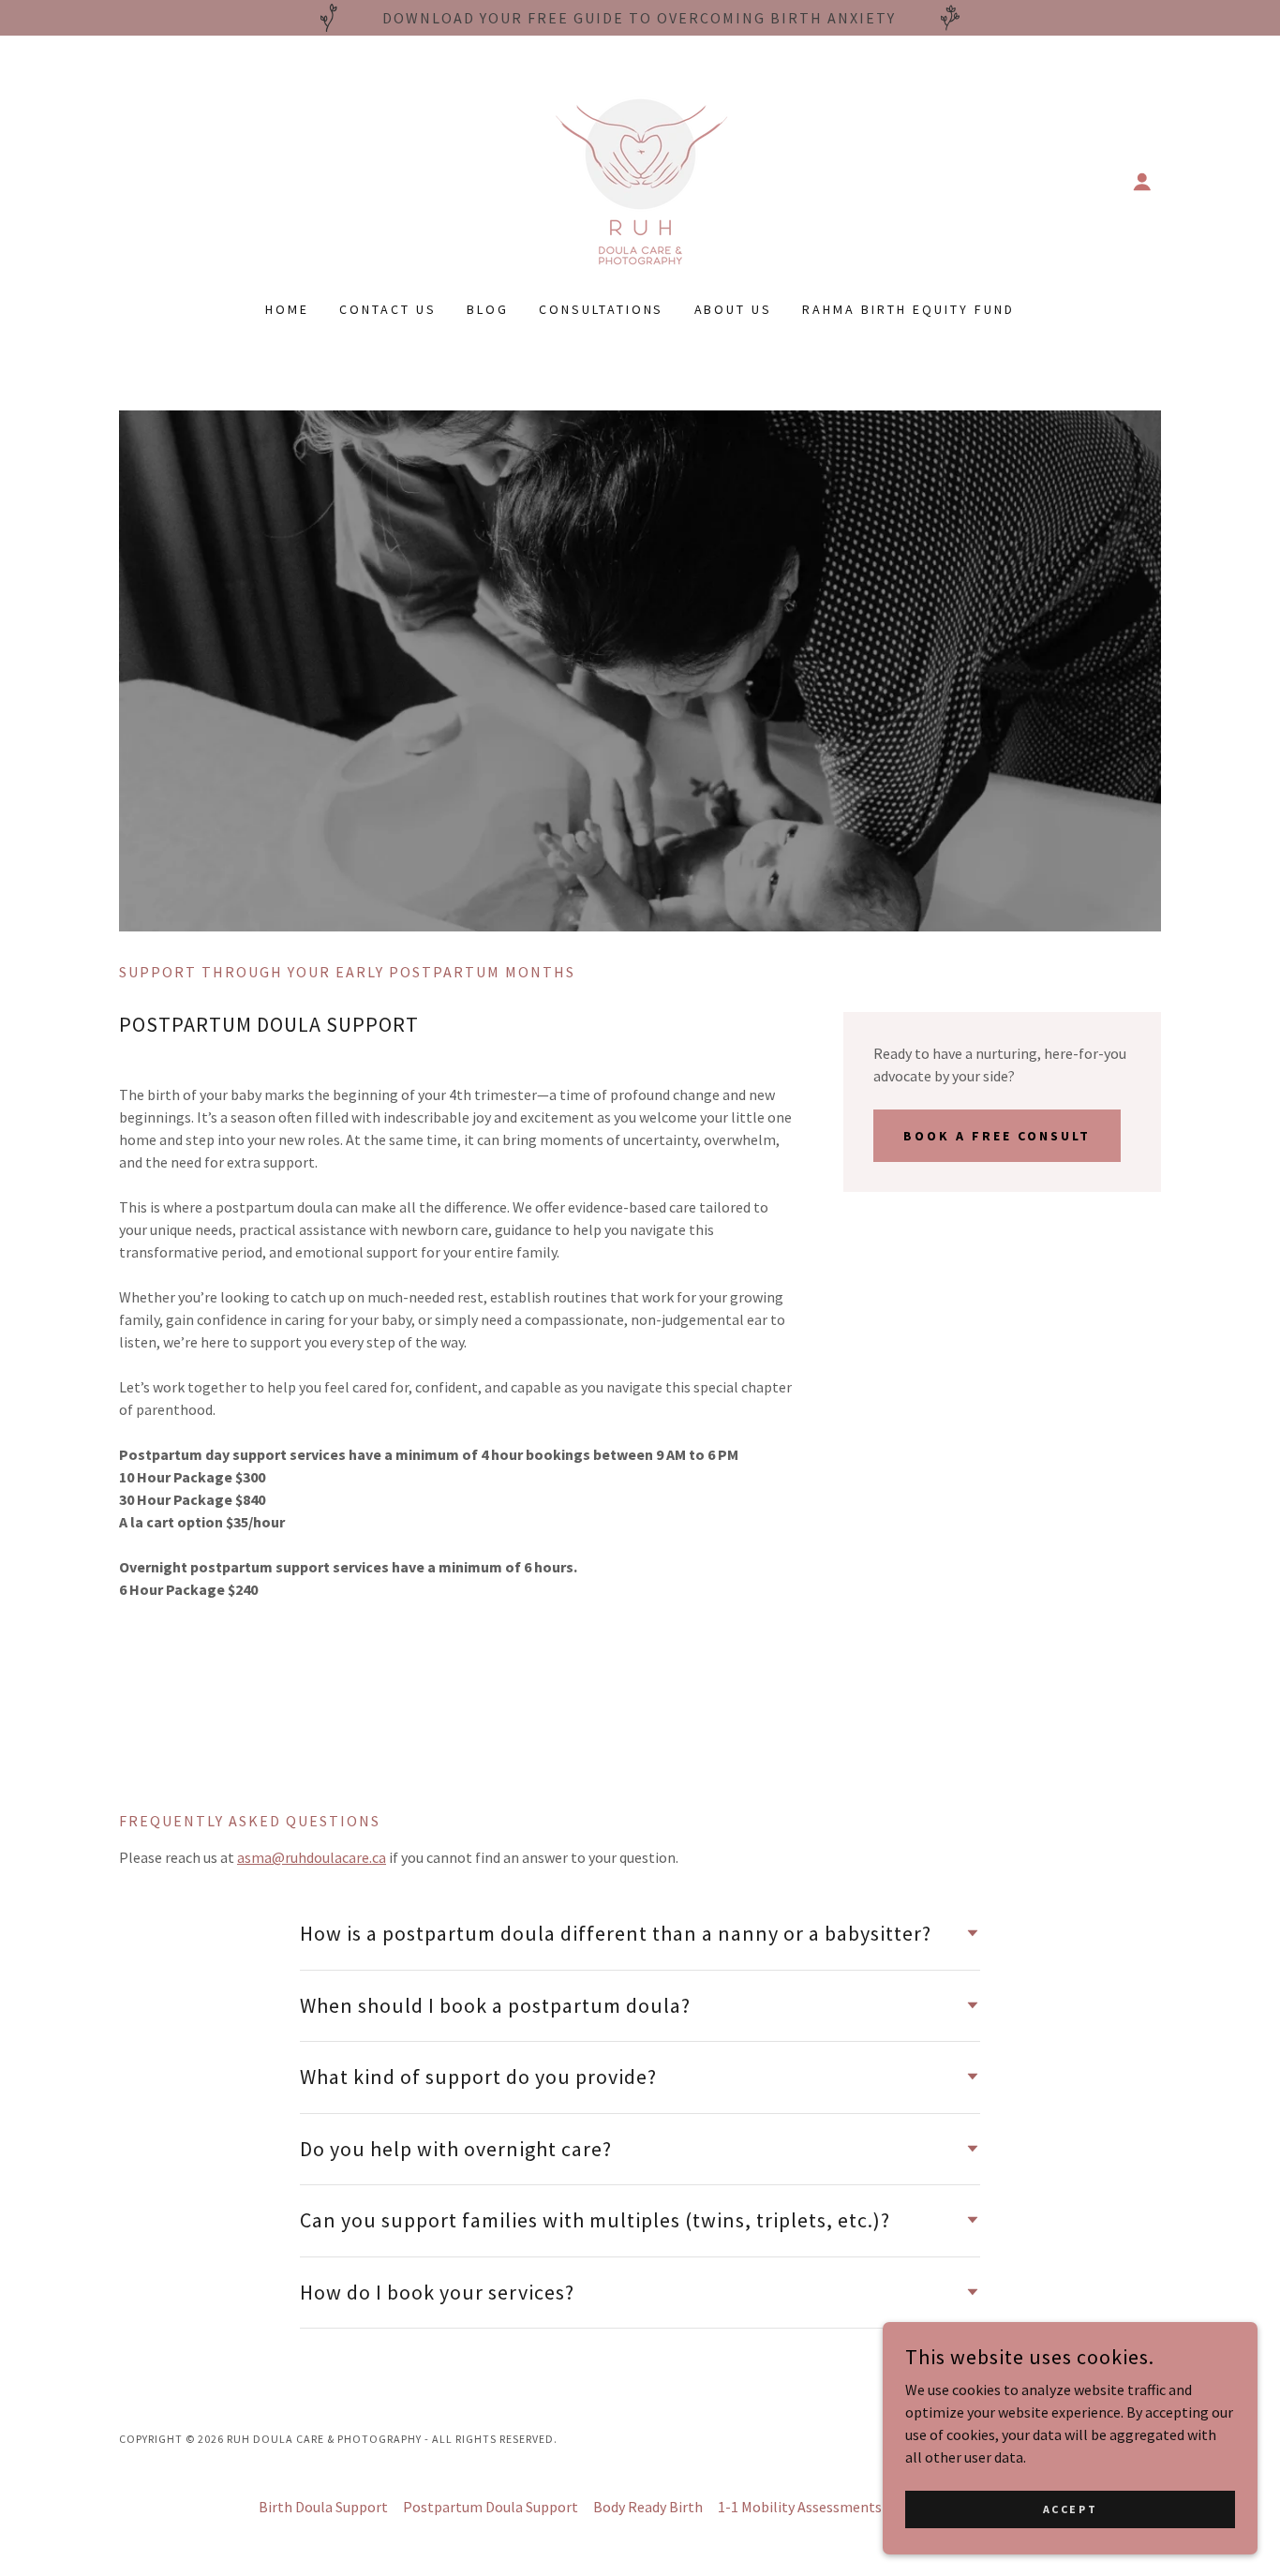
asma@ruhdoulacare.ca (312, 1857)
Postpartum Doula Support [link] (491, 2507)
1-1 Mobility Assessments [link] (800, 2507)
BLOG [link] (488, 309)
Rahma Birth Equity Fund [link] (908, 309)
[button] (1142, 182)
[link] (640, 180)
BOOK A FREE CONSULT (997, 1136)
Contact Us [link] (388, 309)
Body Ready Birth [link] (648, 2507)
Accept (1070, 2509)
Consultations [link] (602, 309)
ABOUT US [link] (734, 309)
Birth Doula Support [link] (323, 2507)
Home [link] (287, 309)
